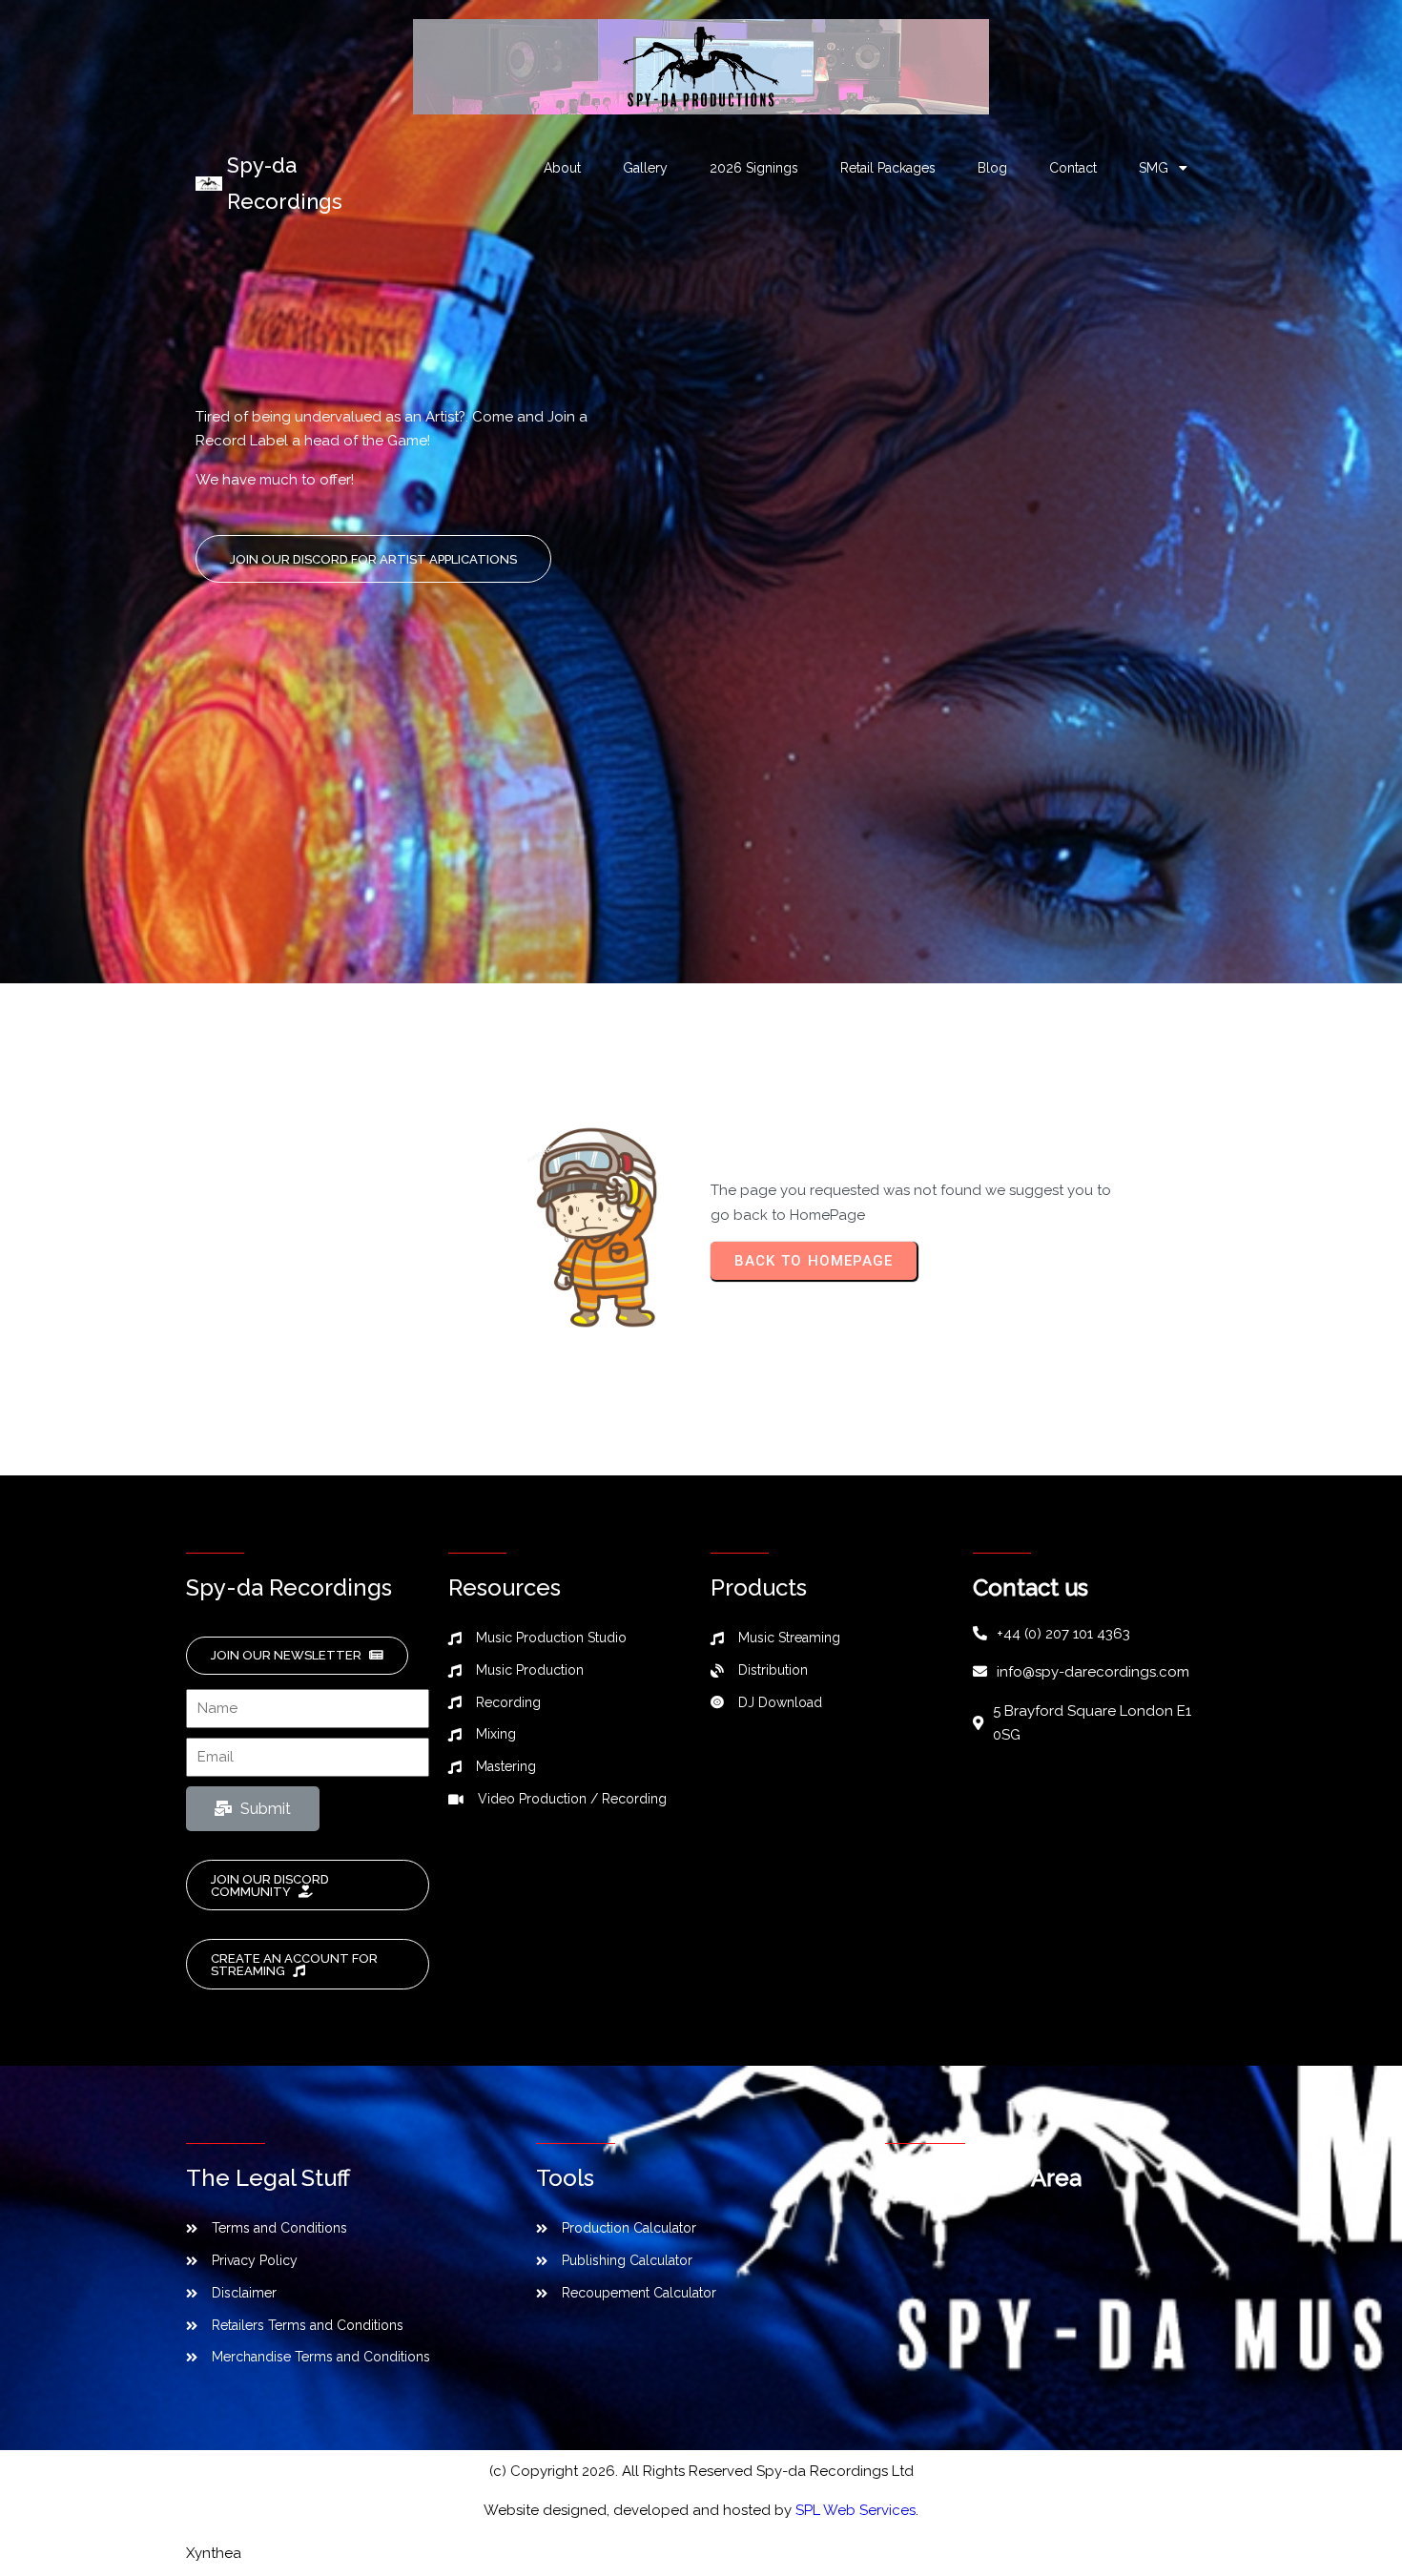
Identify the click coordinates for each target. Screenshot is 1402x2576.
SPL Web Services (856, 2510)
